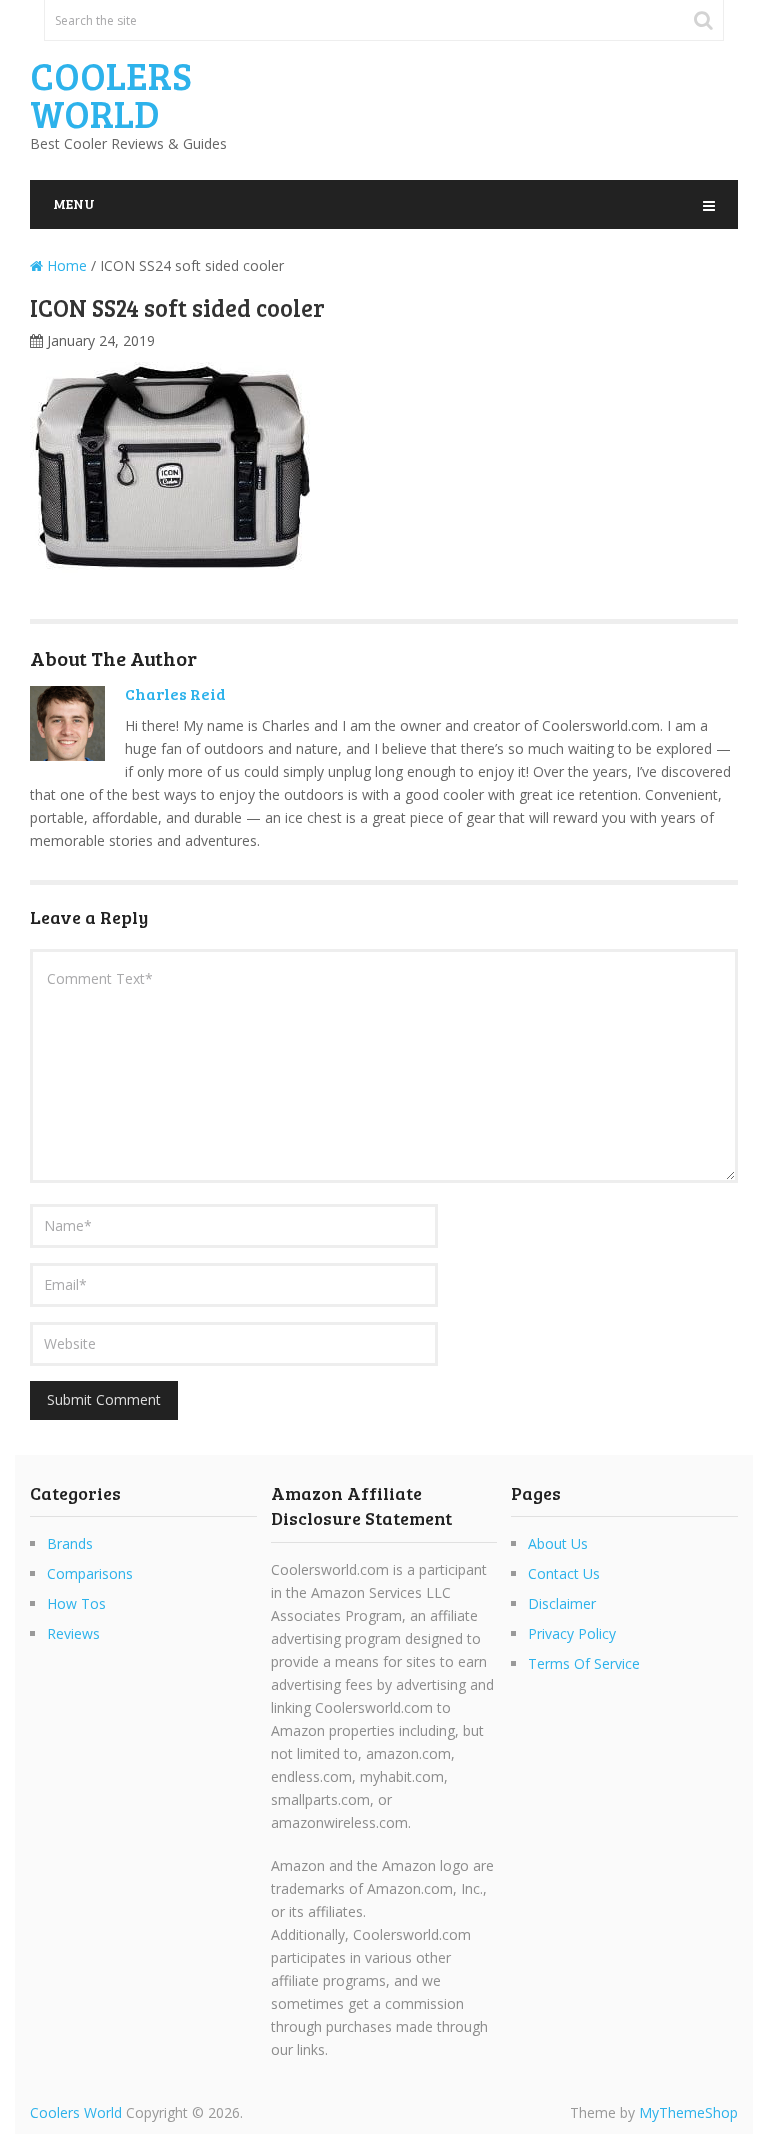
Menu (74, 203)
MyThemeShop (688, 2112)
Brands (70, 1543)
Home (65, 265)
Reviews (73, 1633)
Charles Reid (175, 693)
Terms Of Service (584, 1663)
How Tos (76, 1603)
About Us (558, 1543)
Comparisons (90, 1573)
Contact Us (564, 1573)
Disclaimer (562, 1603)
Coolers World (111, 94)
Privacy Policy (572, 1633)
